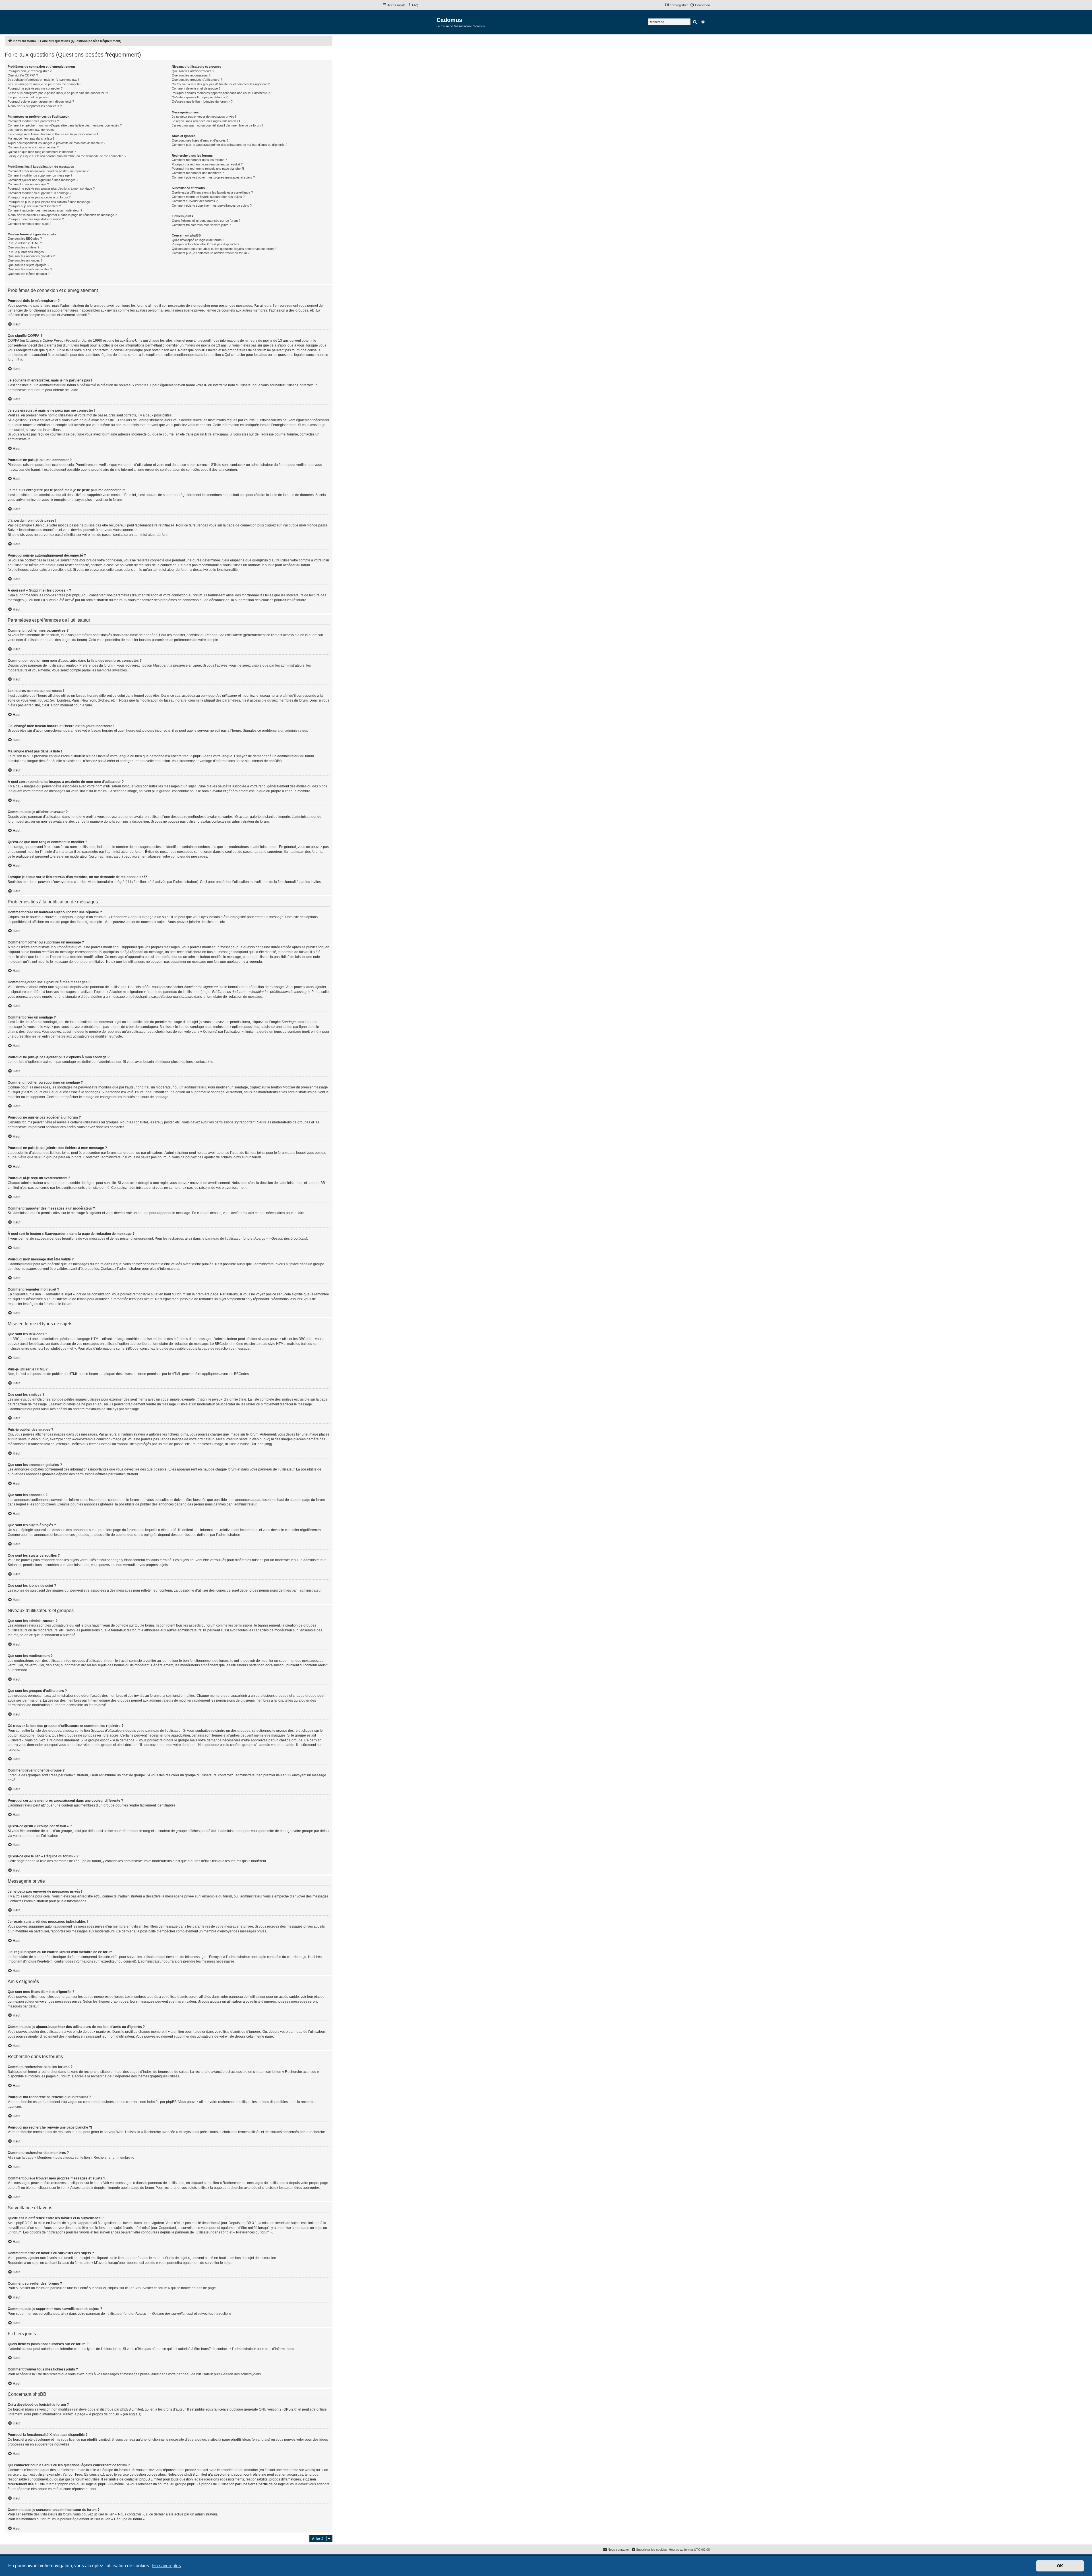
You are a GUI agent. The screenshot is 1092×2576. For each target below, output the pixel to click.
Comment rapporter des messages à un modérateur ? (45, 210)
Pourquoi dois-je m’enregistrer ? (30, 71)
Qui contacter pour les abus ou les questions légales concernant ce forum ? (224, 249)
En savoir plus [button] (167, 2566)
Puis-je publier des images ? (27, 252)
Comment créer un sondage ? (28, 184)
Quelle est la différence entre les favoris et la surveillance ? (212, 192)
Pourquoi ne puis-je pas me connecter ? (35, 88)
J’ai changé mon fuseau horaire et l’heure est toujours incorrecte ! (53, 134)
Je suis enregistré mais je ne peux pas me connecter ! (45, 84)
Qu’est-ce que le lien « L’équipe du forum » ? (202, 101)
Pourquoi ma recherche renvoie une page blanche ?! (208, 169)
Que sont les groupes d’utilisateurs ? (197, 80)
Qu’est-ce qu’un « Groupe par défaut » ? (200, 97)
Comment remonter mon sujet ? (29, 224)
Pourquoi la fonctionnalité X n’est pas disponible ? (205, 244)
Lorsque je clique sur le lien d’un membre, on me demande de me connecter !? (67, 156)
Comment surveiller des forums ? (195, 201)
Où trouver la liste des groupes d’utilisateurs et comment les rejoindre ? (221, 84)
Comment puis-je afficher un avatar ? (33, 147)
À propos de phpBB (104, 2414)
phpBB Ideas (241, 2440)
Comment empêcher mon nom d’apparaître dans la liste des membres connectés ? (65, 125)
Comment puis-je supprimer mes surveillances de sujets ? (212, 206)
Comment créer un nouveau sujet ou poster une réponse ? (48, 171)
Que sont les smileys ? (23, 247)
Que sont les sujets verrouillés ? (30, 269)
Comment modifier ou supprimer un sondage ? (40, 193)
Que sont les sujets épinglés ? (28, 265)
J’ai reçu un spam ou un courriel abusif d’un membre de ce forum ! (217, 125)
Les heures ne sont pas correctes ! (32, 130)
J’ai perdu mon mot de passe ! (28, 97)
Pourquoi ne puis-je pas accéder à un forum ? (39, 197)
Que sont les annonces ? (25, 260)
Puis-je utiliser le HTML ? (25, 243)
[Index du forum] (409, 22)
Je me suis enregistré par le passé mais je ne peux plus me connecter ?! (58, 93)
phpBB (274, 761)
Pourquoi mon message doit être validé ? (36, 219)
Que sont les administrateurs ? (193, 71)
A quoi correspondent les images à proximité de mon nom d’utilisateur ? (56, 143)
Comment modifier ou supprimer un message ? (40, 175)
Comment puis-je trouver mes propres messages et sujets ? (213, 177)
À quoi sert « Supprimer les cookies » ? (35, 106)
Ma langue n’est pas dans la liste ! (31, 138)
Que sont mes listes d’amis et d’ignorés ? (200, 140)
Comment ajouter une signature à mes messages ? (43, 180)
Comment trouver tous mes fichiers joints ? (201, 225)
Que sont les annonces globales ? (31, 256)
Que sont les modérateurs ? (191, 75)
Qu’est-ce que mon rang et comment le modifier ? (42, 152)
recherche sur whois (298, 2470)
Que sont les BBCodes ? (25, 238)
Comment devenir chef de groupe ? (196, 88)
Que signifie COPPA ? (23, 75)
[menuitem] (413, 5)
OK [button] (1060, 2566)
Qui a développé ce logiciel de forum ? (198, 240)
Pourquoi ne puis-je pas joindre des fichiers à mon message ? (50, 202)
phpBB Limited (132, 2409)
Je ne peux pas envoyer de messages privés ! (204, 117)
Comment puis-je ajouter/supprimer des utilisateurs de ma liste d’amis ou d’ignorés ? (229, 145)
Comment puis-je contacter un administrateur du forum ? (211, 253)
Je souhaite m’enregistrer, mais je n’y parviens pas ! (43, 80)
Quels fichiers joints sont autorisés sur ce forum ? (206, 221)
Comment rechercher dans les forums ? (199, 160)
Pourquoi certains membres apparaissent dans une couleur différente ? (221, 93)
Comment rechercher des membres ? (198, 173)
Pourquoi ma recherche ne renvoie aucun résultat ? (207, 164)
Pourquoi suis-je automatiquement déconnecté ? (41, 101)
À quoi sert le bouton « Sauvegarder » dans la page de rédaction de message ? (62, 215)
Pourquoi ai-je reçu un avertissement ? (34, 206)
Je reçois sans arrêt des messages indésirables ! (206, 121)
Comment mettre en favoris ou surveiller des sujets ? (208, 197)
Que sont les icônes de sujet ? (29, 274)
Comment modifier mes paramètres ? (33, 121)
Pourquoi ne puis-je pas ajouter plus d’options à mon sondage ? (51, 188)
